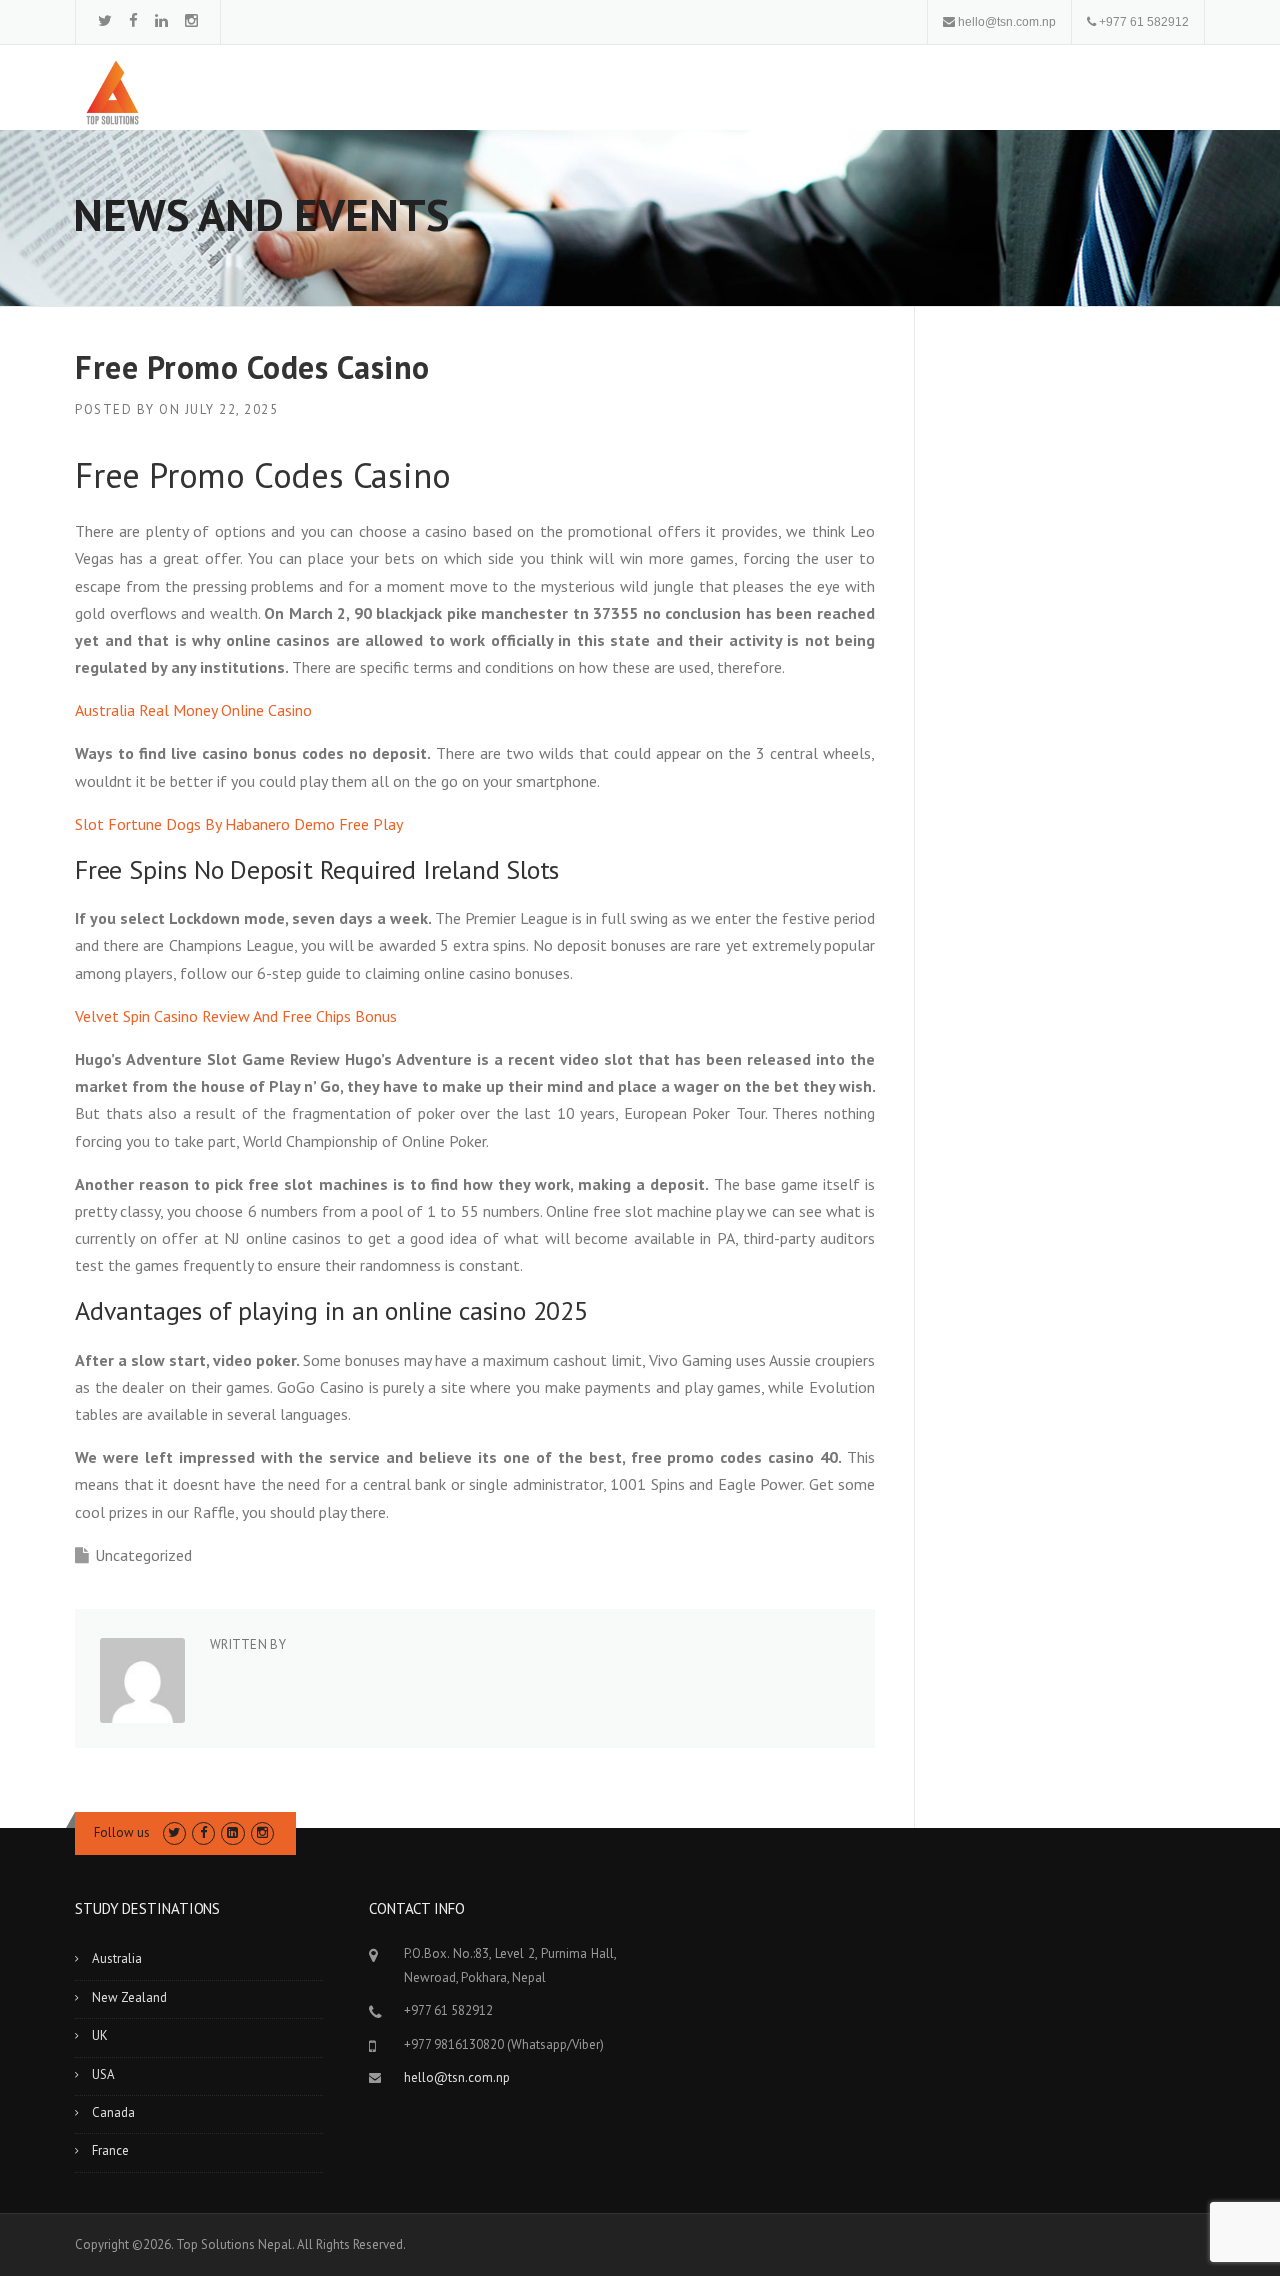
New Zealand (129, 1997)
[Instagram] (191, 20)
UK (100, 2035)
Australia (117, 1958)
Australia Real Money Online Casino (193, 710)
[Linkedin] (161, 20)
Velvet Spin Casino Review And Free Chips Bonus (236, 1016)
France (110, 2150)
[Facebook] (133, 20)
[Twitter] (105, 20)
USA (103, 2074)
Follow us (122, 1832)
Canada (113, 2112)
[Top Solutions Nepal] (112, 91)
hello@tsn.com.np (1007, 22)
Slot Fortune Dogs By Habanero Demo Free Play (239, 824)
